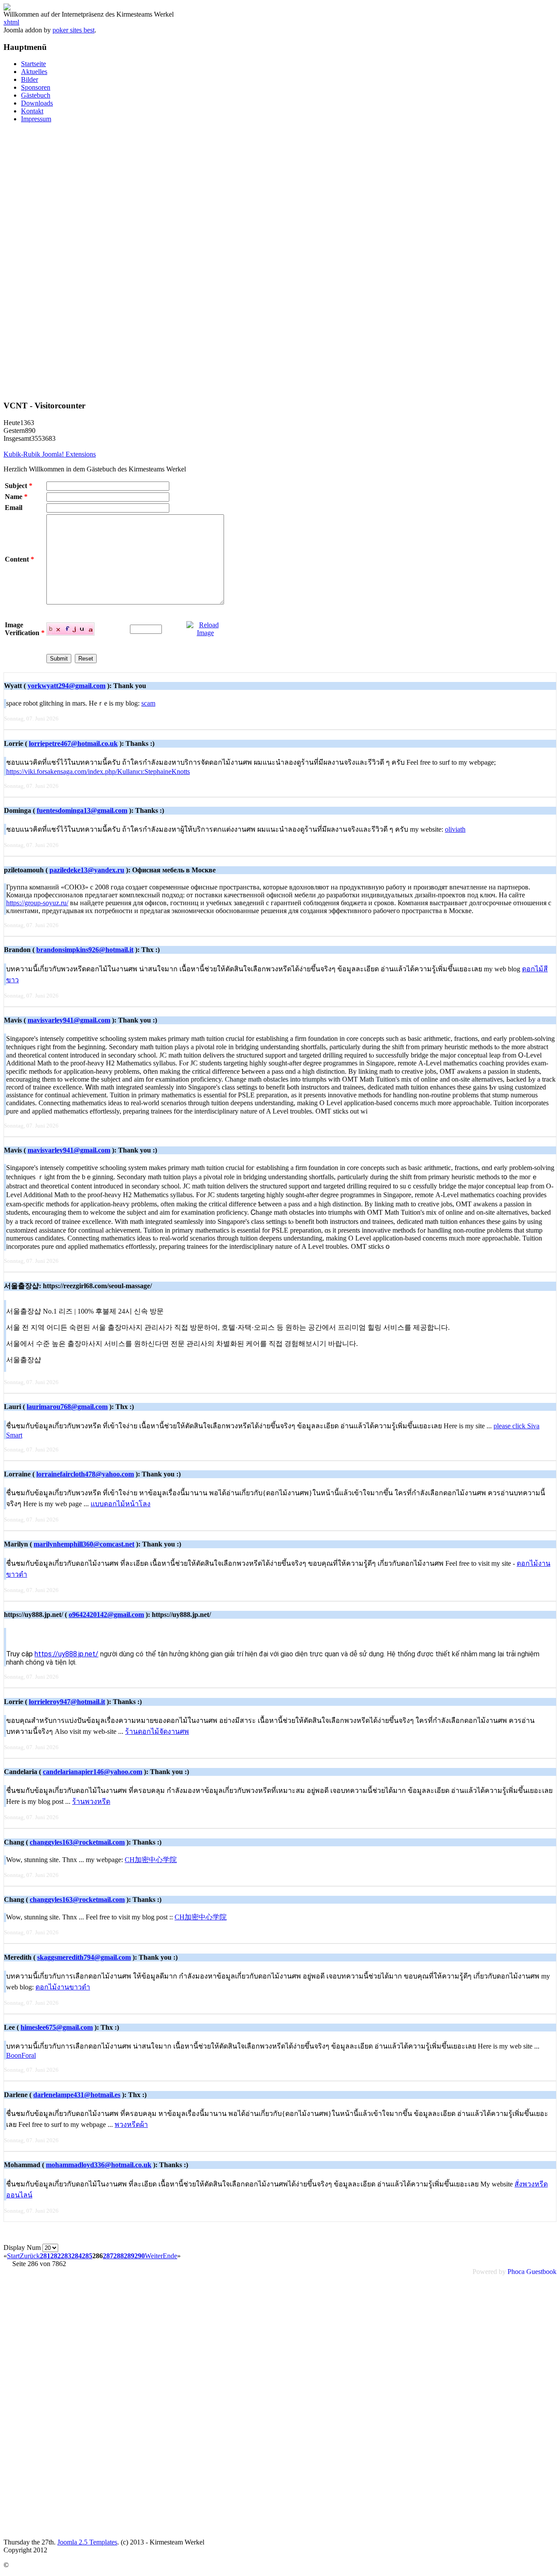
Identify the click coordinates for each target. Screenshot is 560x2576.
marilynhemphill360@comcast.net (84, 1544)
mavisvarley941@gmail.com (69, 1020)
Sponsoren (36, 87)
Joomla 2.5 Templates (87, 2542)
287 (108, 2256)
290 (140, 2256)
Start (13, 2256)
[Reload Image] (205, 633)
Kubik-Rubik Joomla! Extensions (50, 454)
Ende (170, 2256)
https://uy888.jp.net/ (66, 1654)
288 (119, 2256)
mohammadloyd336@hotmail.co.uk (99, 2165)
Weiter (154, 2256)
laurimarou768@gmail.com (67, 1407)
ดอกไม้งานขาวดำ (63, 1987)
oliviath (455, 829)
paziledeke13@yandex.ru (87, 870)
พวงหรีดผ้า (131, 2124)
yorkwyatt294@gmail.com (66, 686)
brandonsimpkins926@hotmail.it (85, 950)
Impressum (36, 119)
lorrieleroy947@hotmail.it (67, 1702)
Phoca (516, 2272)
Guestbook (541, 2272)
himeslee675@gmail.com (57, 2027)
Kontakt (32, 111)
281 (45, 2256)
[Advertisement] (280, 261)
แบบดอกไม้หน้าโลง (121, 1504)
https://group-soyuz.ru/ (37, 903)
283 (66, 2256)
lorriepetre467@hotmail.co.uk (73, 743)
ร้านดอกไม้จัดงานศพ (157, 1731)
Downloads (37, 103)
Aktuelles (34, 72)
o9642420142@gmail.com (106, 1615)
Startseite (33, 64)
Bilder (30, 79)
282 (56, 2256)
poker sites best (73, 30)
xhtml (11, 22)
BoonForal (21, 2055)
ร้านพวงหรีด (91, 1801)
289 (129, 2256)
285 (87, 2256)
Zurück (30, 2256)
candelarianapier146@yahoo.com (93, 1772)
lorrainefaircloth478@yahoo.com (85, 1474)
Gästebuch (36, 95)
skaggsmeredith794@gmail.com (84, 1957)
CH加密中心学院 (151, 1860)
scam (148, 703)
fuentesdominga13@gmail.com (82, 810)
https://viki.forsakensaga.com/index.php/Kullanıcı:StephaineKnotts (98, 771)
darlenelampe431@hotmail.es (77, 2095)
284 (77, 2256)
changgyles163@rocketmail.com (77, 1842)
